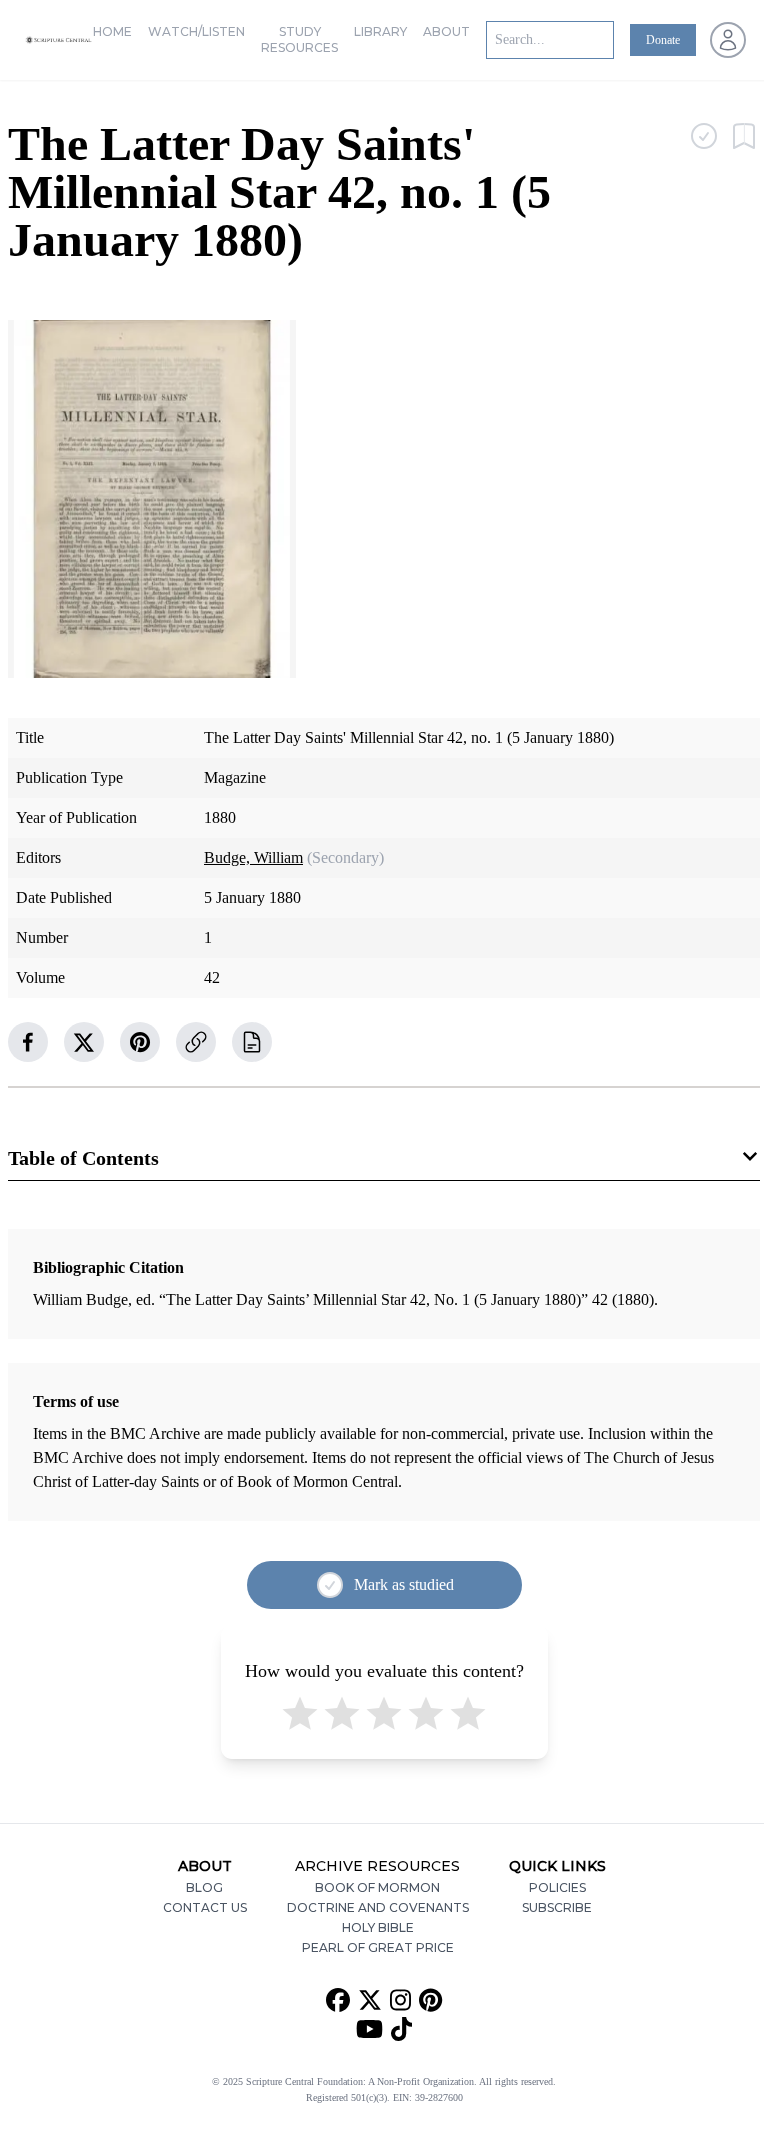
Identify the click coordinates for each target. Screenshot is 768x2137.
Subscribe (557, 1907)
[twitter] (84, 1042)
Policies (557, 1887)
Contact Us (205, 1907)
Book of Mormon (377, 1887)
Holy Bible (378, 1927)
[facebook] (28, 1042)
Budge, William (253, 857)
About (446, 31)
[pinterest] (140, 1042)
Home (112, 31)
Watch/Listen (196, 31)
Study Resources (299, 39)
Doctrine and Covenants (378, 1907)
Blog (204, 1887)
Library (380, 31)
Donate (663, 40)
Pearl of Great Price (378, 1947)
